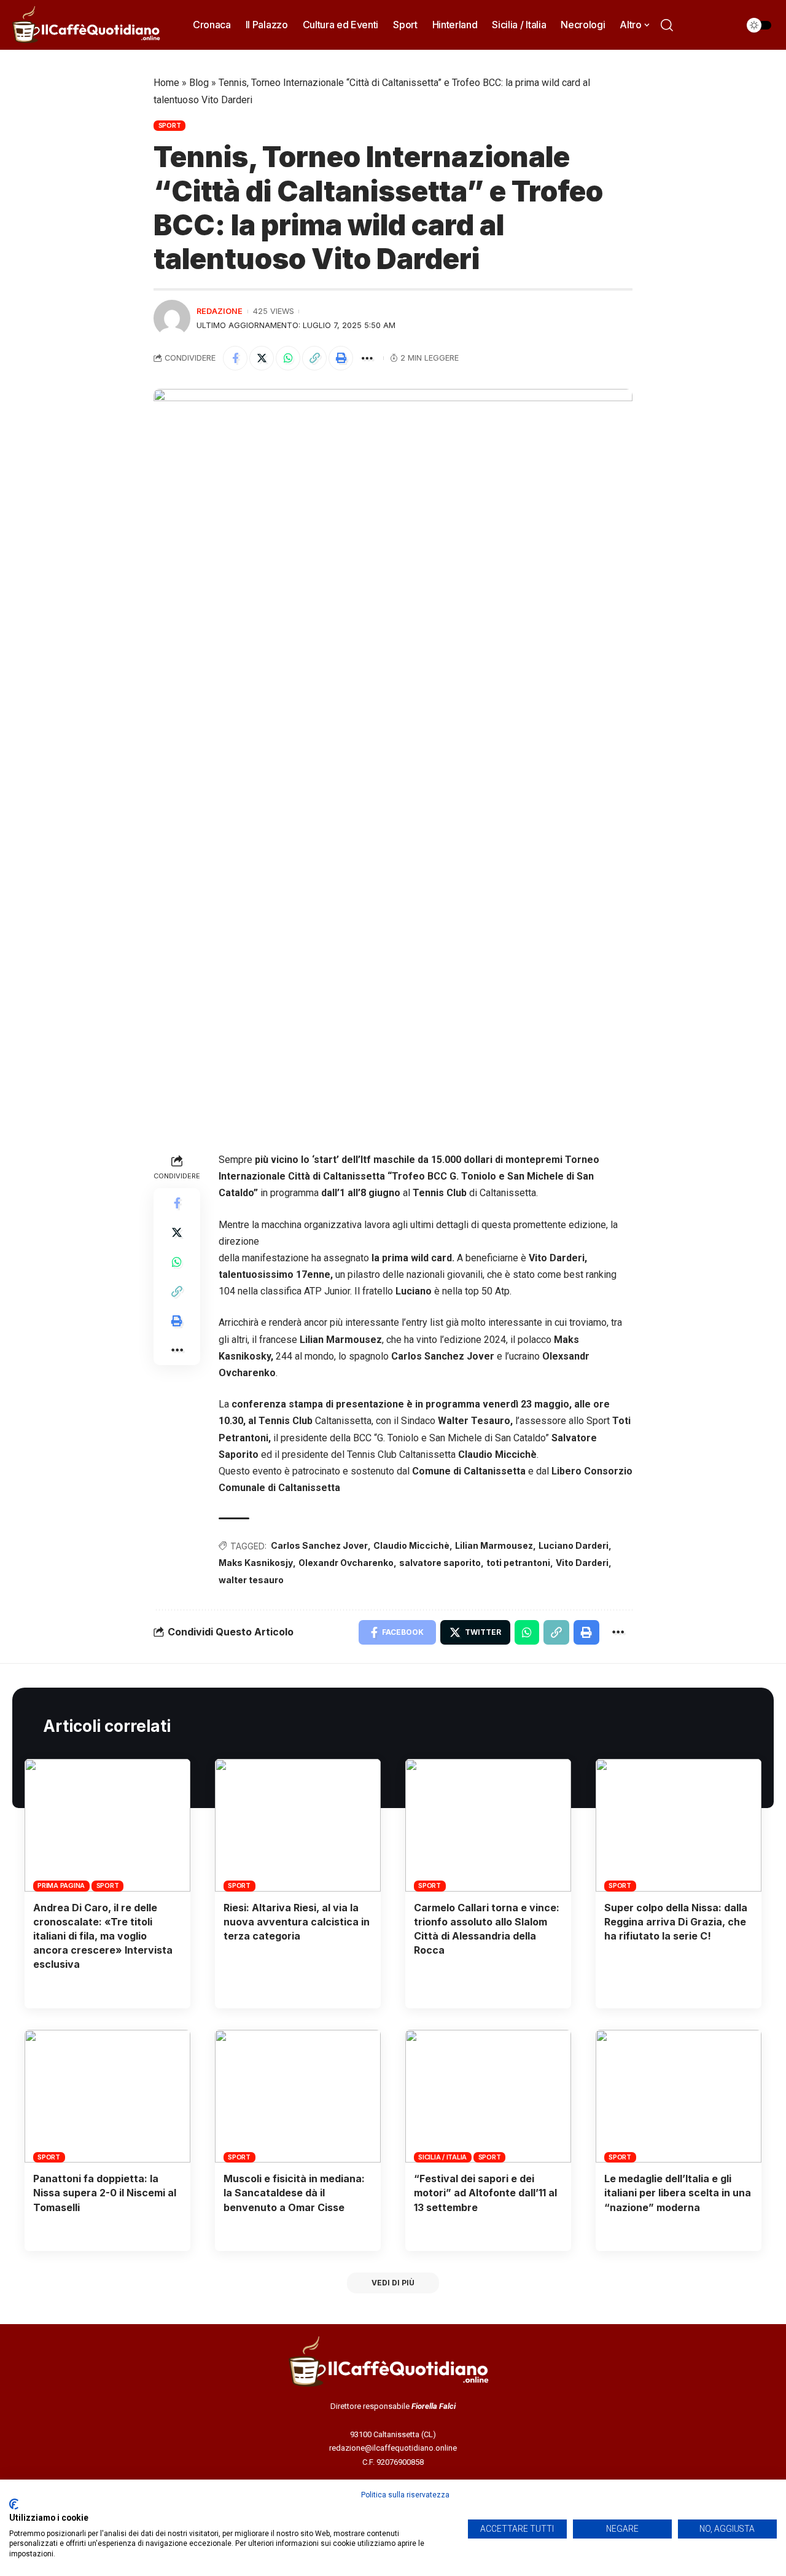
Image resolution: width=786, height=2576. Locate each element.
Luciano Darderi (574, 1545)
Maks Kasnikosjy (256, 1563)
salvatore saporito (440, 1563)
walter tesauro (251, 1580)
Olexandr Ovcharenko (346, 1563)
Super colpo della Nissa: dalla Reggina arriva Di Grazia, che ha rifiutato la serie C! (676, 1922)
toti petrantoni (518, 1563)
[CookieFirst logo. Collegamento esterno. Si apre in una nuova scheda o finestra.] (14, 2504)
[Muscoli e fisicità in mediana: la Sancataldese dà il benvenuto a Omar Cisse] (298, 2096)
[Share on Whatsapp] (288, 358)
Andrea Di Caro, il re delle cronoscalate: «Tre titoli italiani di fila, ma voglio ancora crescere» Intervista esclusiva (103, 1936)
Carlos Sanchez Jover (319, 1545)
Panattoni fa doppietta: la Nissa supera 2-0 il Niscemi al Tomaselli (105, 2193)
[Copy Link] (314, 358)
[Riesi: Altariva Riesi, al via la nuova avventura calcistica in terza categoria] (298, 1825)
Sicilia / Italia (442, 2157)
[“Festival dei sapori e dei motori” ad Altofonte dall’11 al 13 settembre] (488, 2096)
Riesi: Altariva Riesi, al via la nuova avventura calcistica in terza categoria (297, 1922)
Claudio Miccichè (411, 1545)
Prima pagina (61, 1885)
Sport (170, 125)
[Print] (341, 358)
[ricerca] (667, 25)
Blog (199, 83)
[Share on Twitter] (262, 358)
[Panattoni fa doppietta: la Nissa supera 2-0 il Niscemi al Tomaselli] (107, 2096)
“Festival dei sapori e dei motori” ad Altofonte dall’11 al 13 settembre (485, 2193)
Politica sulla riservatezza (405, 2495)
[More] (367, 358)
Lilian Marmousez (494, 1545)
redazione (220, 311)
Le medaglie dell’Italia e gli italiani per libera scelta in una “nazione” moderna (678, 2193)
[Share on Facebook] (235, 358)
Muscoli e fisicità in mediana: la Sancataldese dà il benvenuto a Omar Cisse (294, 2193)
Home (166, 83)
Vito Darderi (582, 1563)
